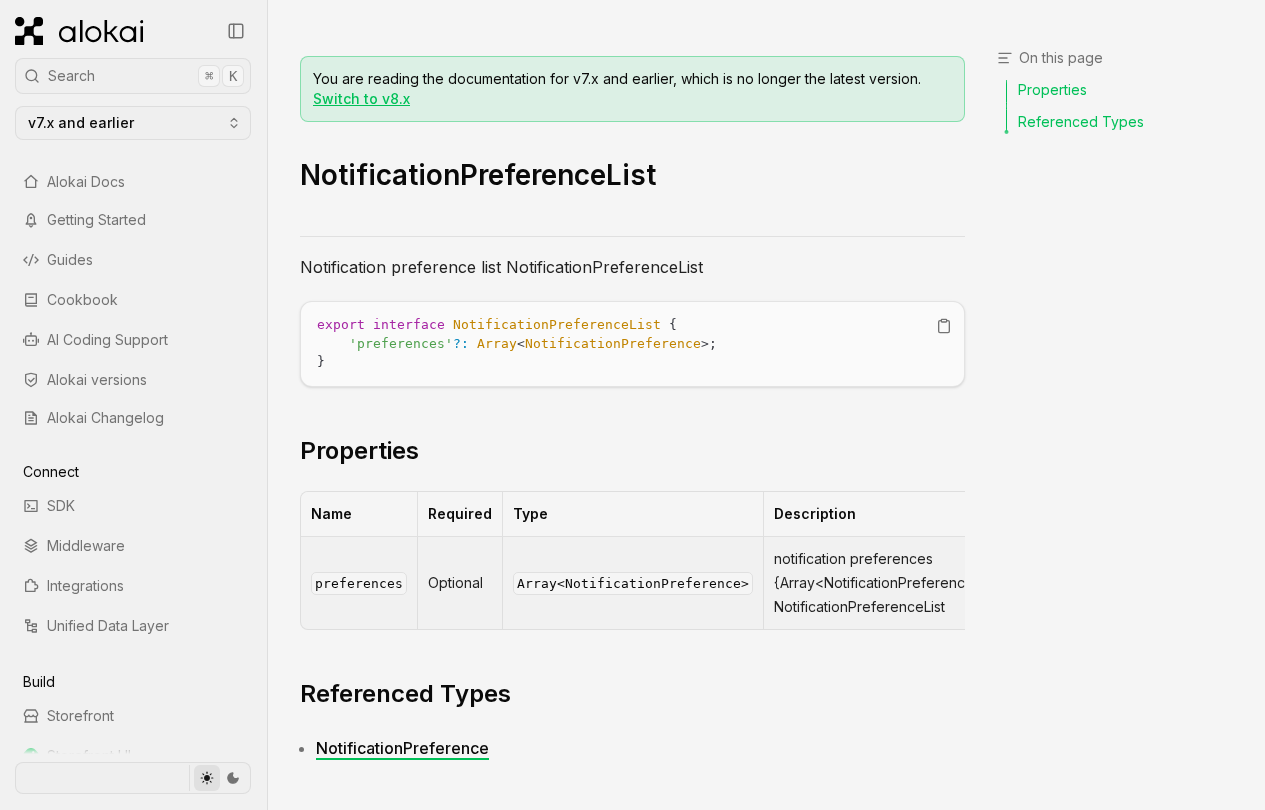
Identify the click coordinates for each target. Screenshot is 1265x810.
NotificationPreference (402, 748)
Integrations (85, 585)
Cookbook (82, 299)
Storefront (80, 715)
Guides (70, 259)
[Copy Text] (944, 326)
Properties (359, 450)
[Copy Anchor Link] (435, 451)
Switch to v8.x (361, 98)
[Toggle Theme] (219, 778)
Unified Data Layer (108, 625)
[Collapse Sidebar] (236, 31)
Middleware (86, 545)
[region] (632, 344)
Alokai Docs (86, 181)
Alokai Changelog (105, 417)
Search (142, 75)
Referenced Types (405, 693)
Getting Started (96, 219)
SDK (61, 505)
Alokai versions (97, 379)
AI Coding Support (107, 339)
